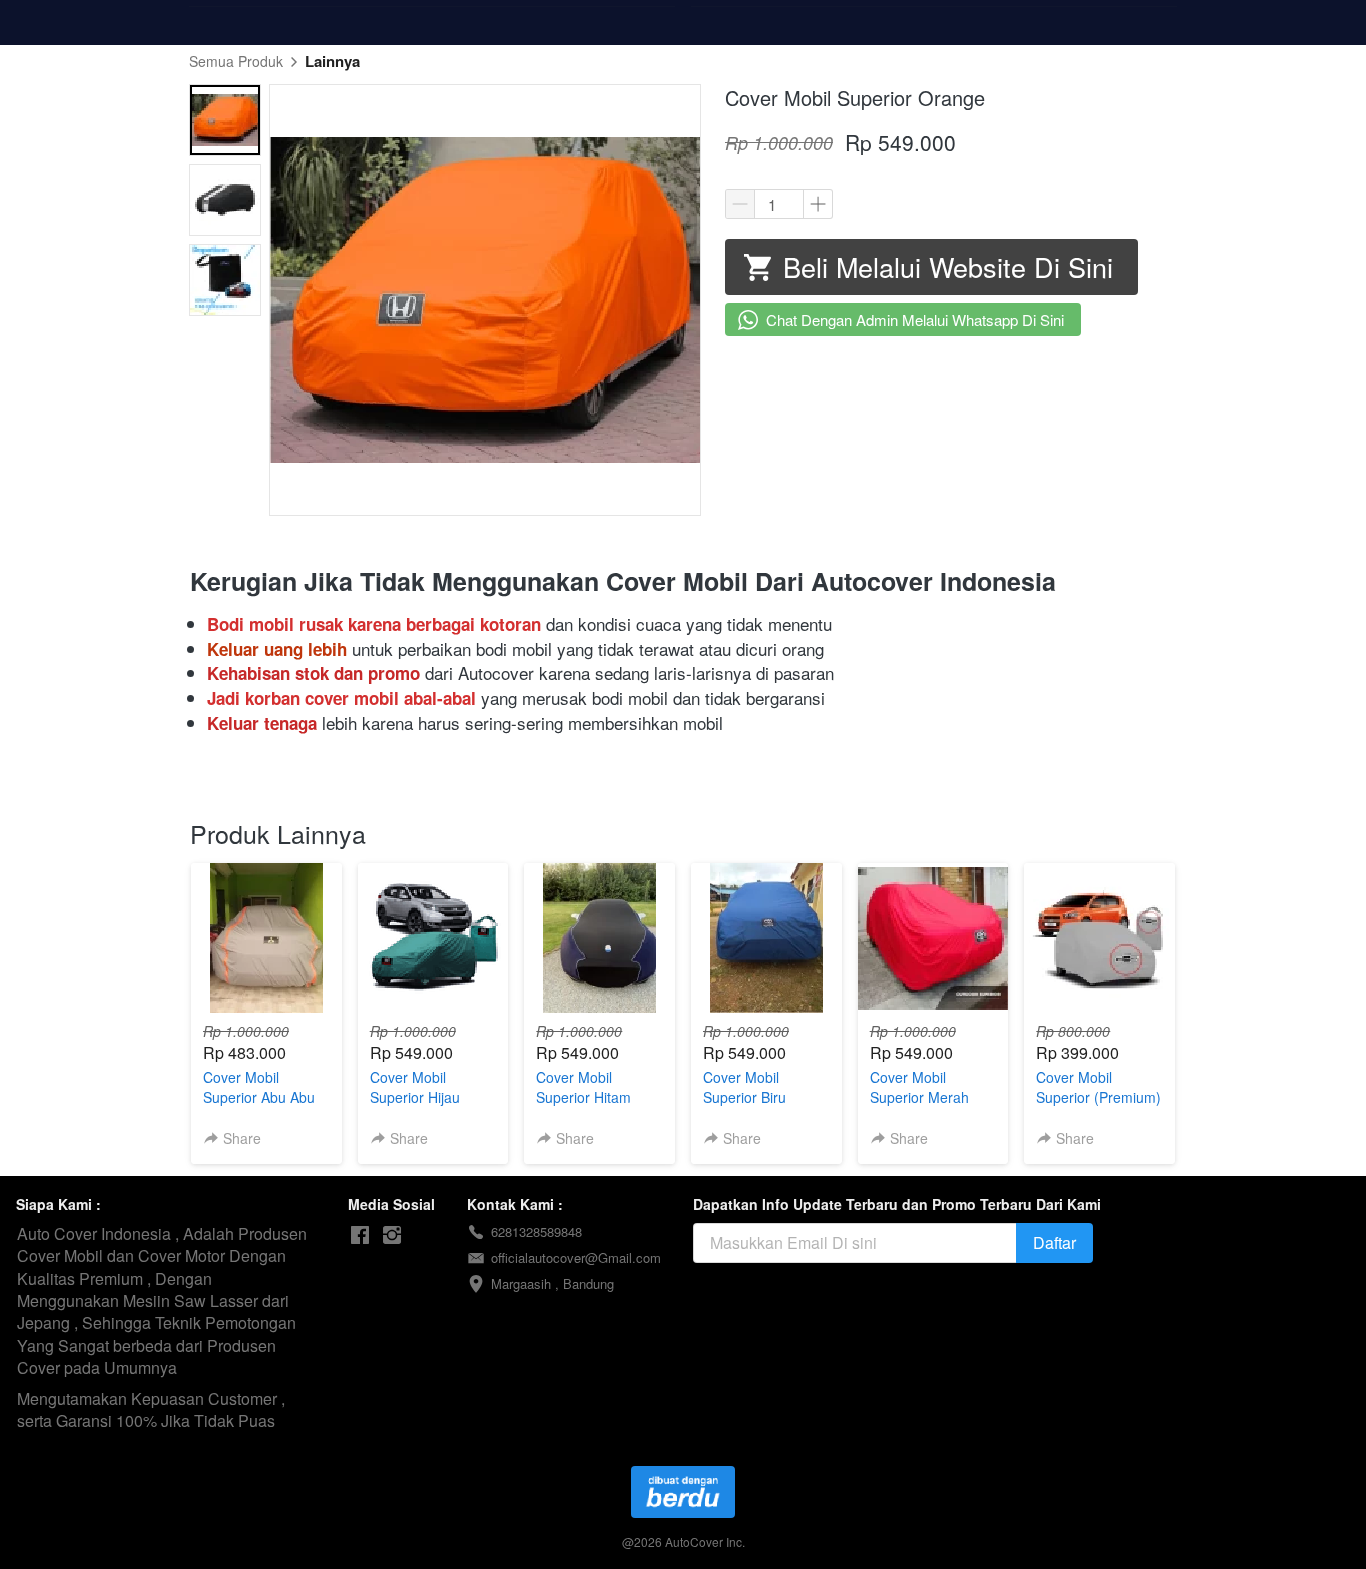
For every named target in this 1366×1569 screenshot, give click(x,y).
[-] (360, 1235)
